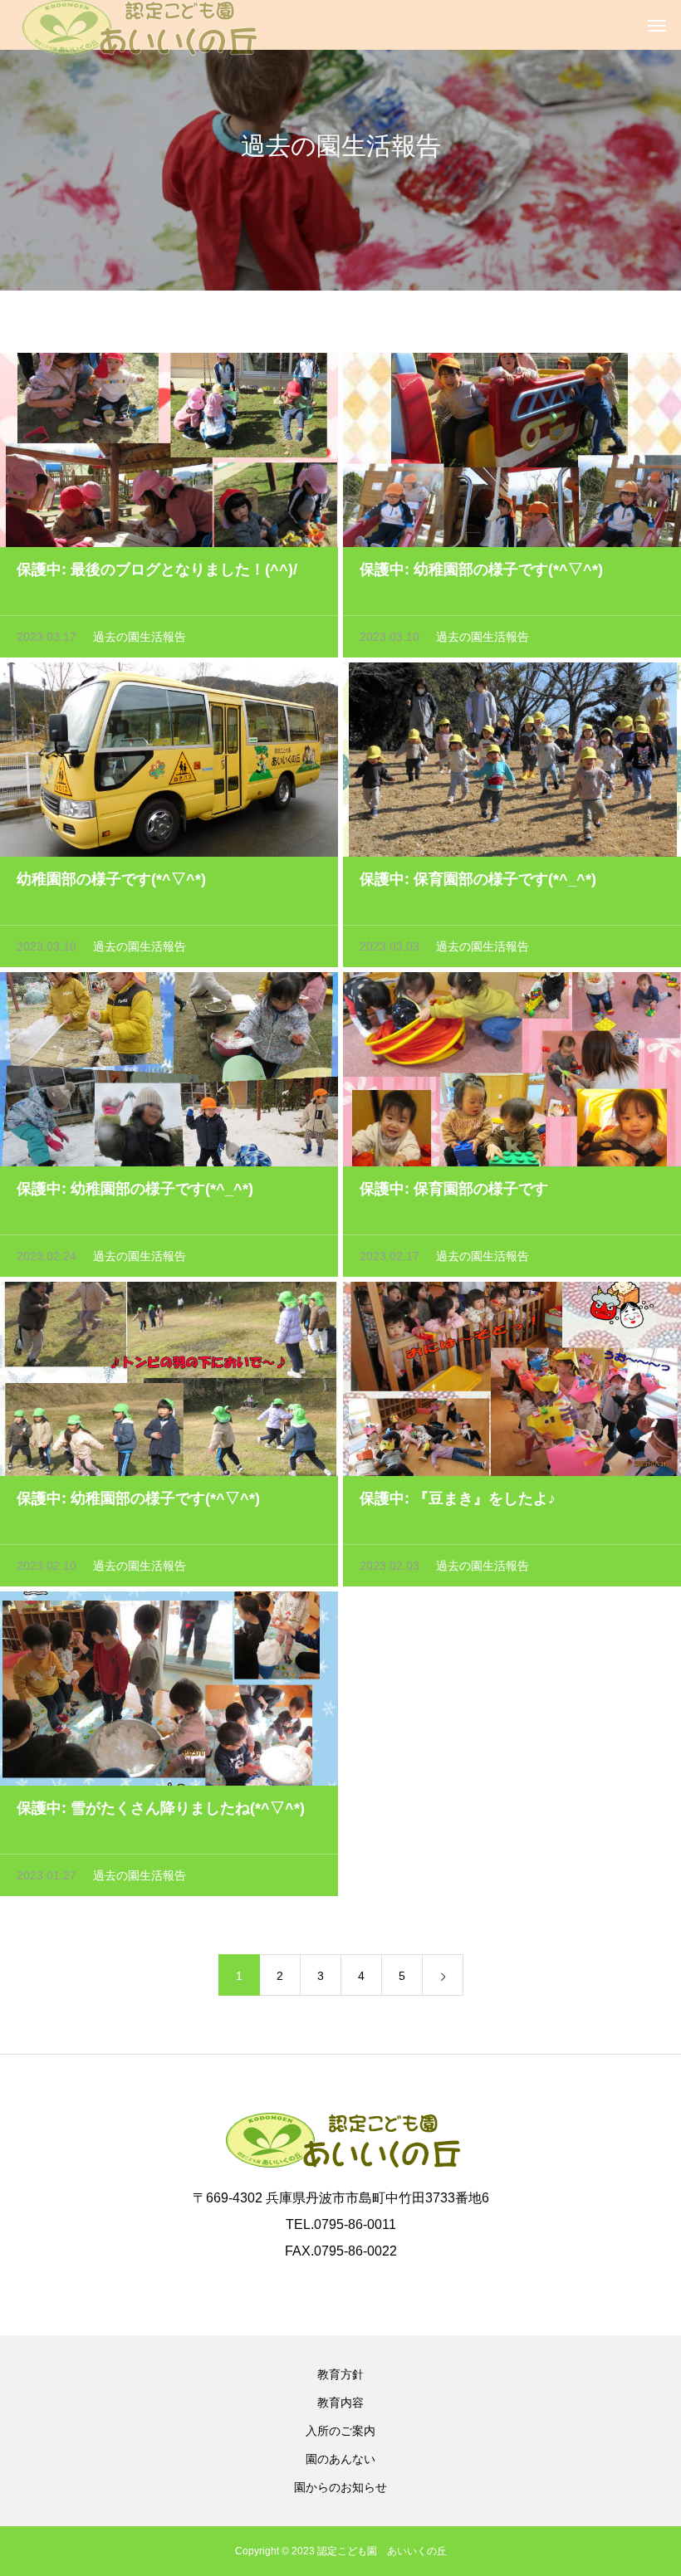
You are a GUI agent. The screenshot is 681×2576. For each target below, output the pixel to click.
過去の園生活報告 (140, 637)
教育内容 (340, 2402)
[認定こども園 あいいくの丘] (137, 25)
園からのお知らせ (340, 2487)
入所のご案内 (340, 2431)
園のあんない (340, 2459)
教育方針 (340, 2374)
